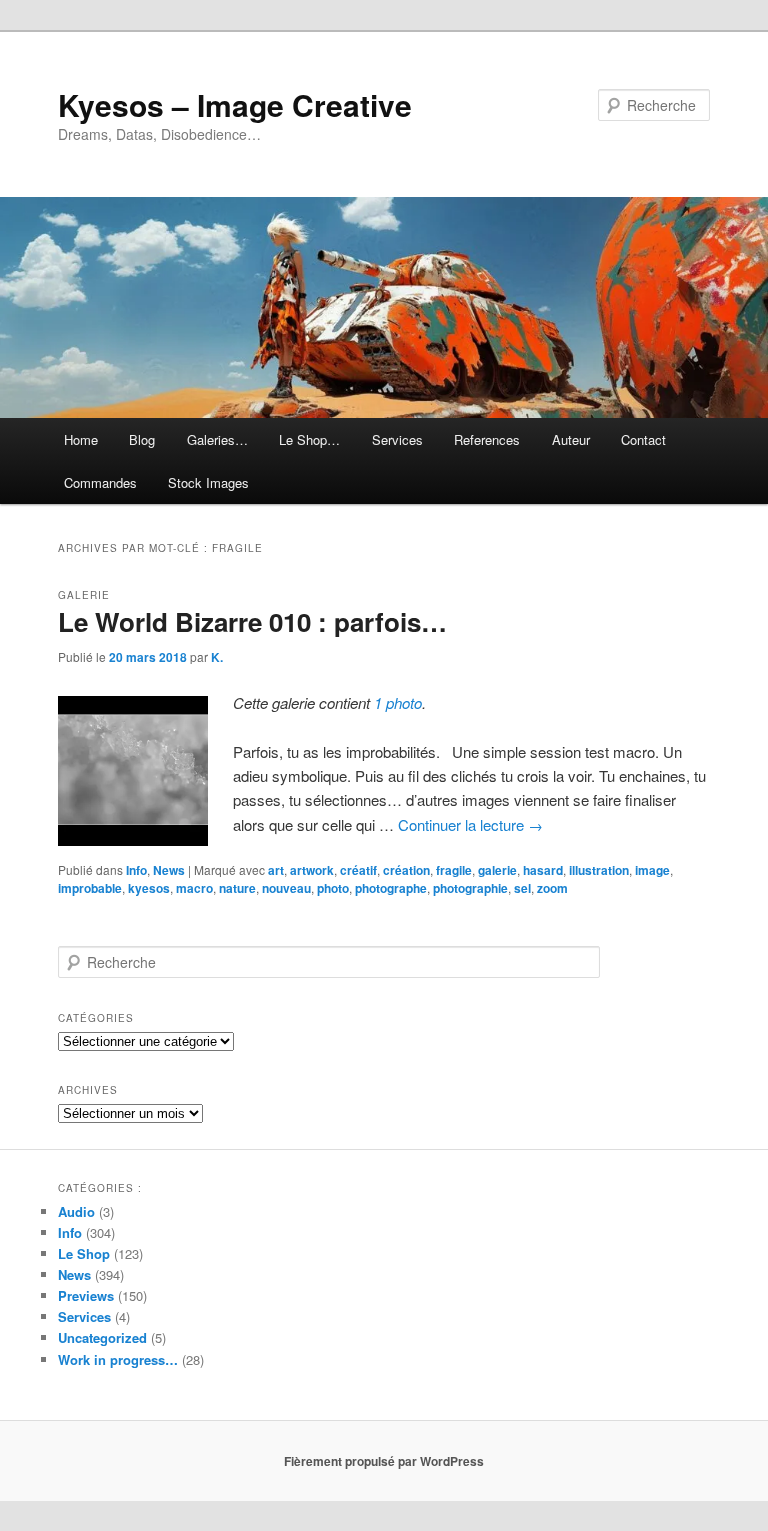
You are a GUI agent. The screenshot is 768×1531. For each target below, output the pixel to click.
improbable (90, 888)
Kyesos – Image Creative (235, 104)
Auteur (571, 439)
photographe (391, 888)
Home (81, 439)
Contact (643, 439)
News (169, 870)
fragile (454, 870)
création (406, 870)
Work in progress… (118, 1359)
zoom (552, 888)
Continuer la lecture (470, 824)
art (276, 870)
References (487, 439)
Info (136, 870)
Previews (86, 1295)
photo (333, 888)
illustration (599, 870)
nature (237, 888)
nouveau (286, 888)
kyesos (149, 888)
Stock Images (208, 482)
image (652, 870)
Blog (142, 439)
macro (194, 888)
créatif (358, 870)
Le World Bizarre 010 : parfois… (252, 621)
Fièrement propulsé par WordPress (384, 1461)
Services (397, 439)
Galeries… (217, 439)
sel (522, 888)
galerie (497, 870)
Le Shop (84, 1253)
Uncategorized (102, 1337)
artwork (312, 870)
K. (217, 657)
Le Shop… (309, 439)
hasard (543, 870)
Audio (76, 1211)
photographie (470, 888)
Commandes (100, 482)
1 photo (398, 702)
